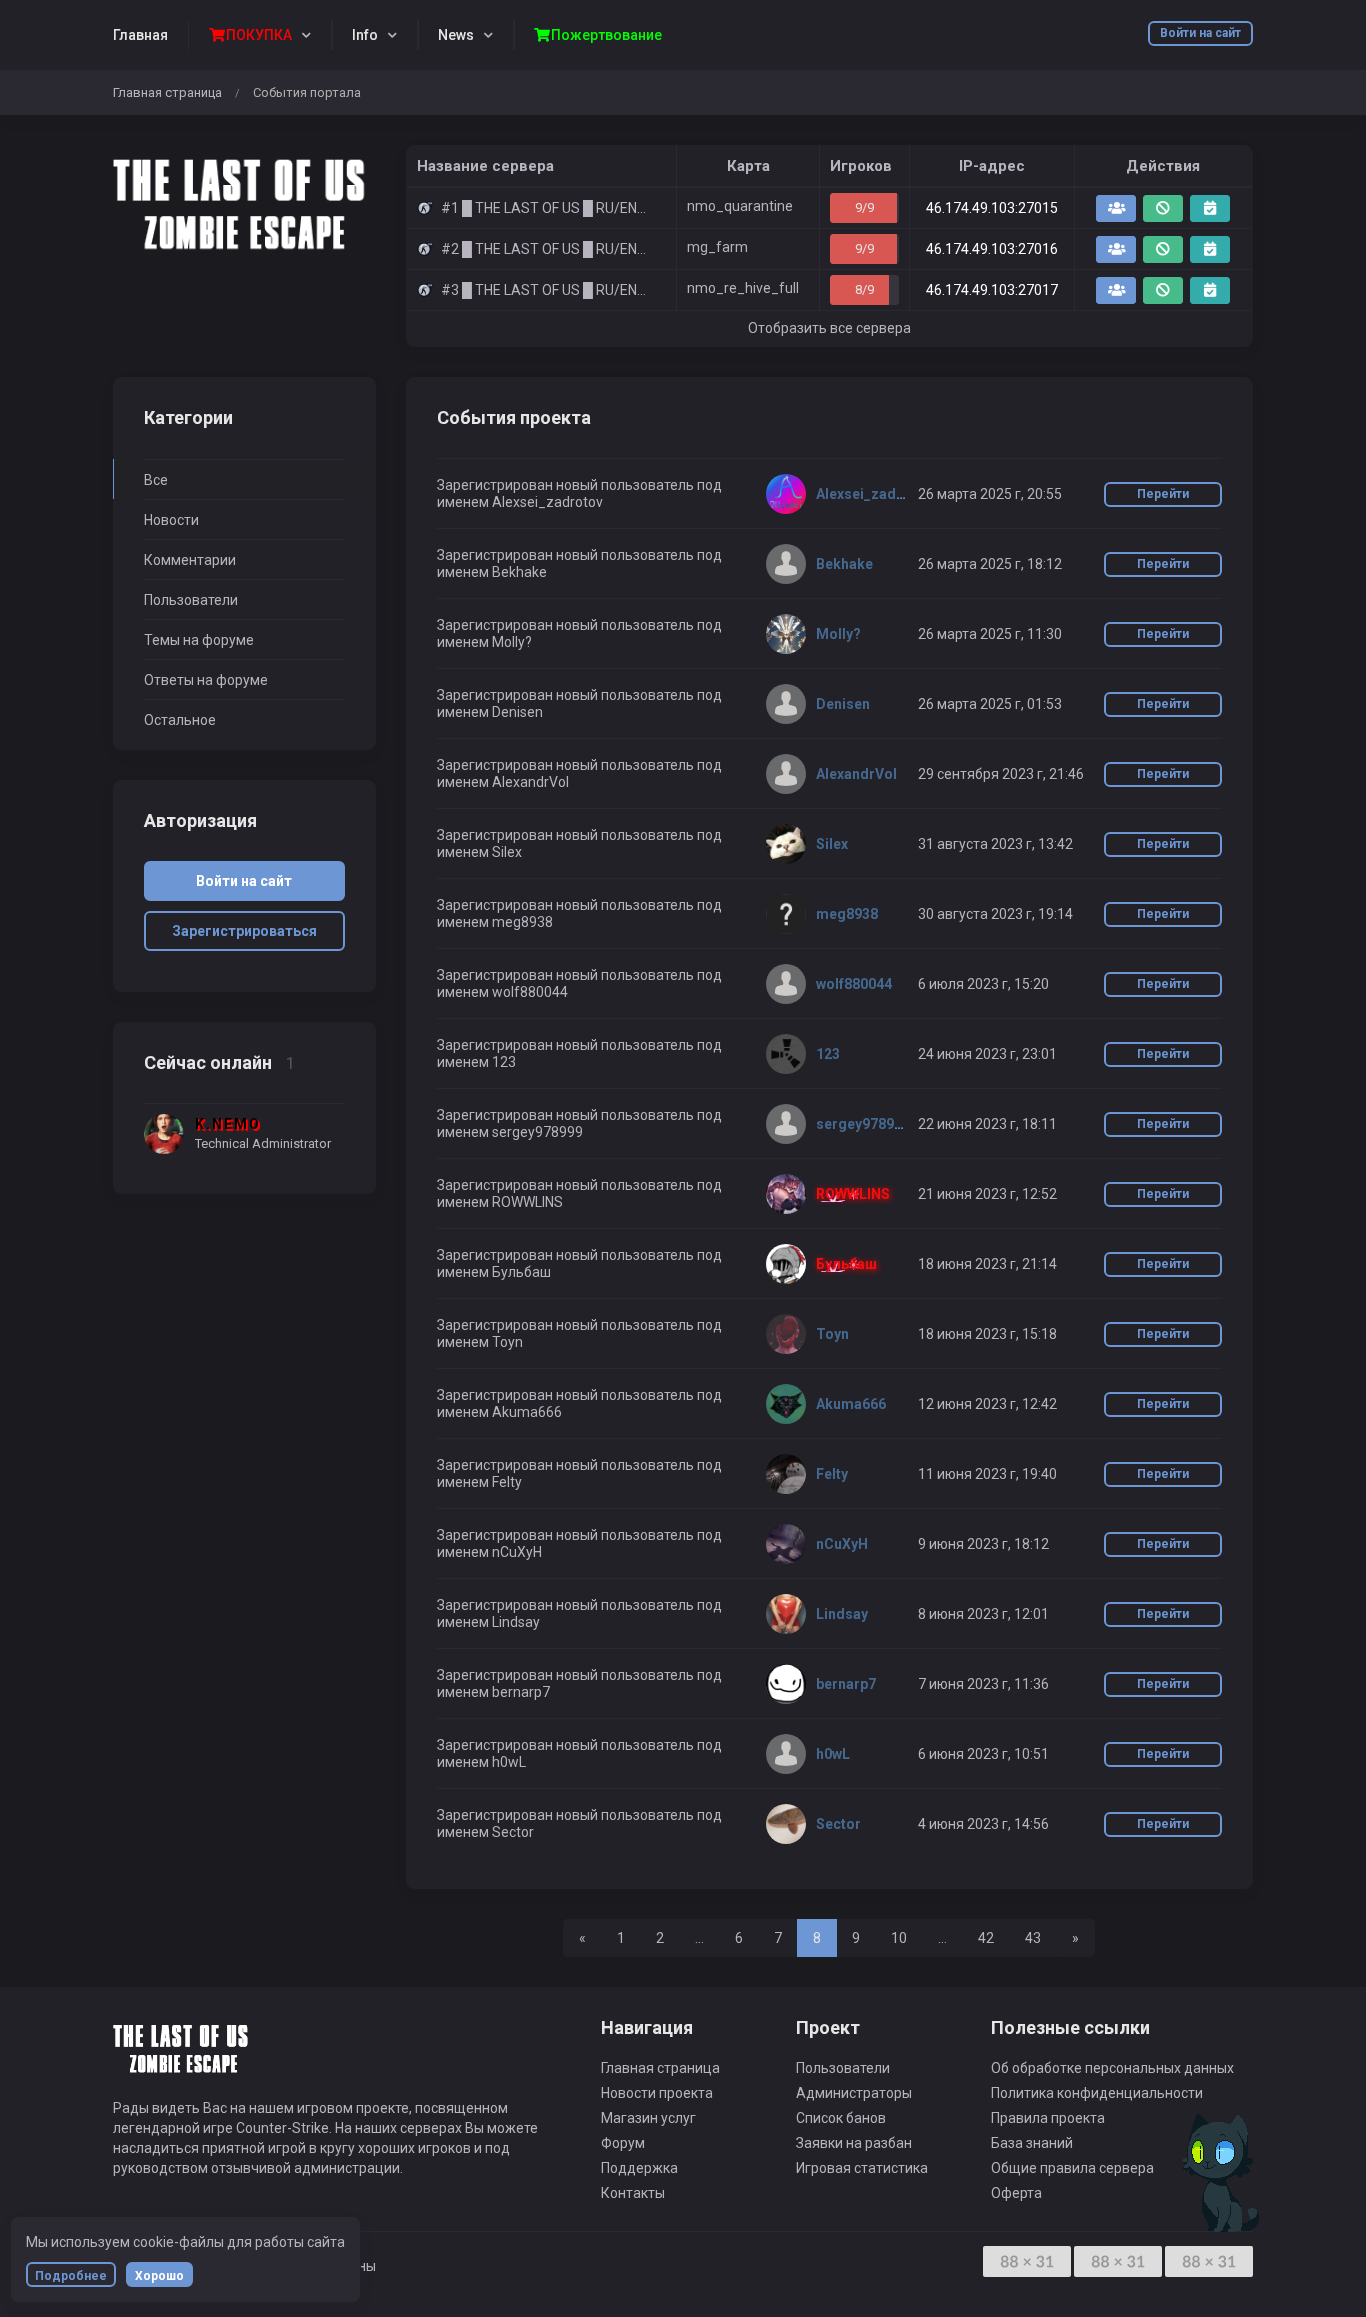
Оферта (1016, 2193)
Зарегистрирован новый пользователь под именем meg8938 (579, 913)
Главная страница (167, 92)
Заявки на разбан (854, 2143)
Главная (140, 35)
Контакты (633, 2193)
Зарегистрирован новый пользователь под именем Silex (579, 843)
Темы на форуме (199, 640)
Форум (623, 2143)
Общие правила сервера (1072, 2168)
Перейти (1163, 494)
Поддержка (639, 2168)
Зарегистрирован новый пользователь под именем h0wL (579, 1753)
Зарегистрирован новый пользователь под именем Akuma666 (579, 1403)
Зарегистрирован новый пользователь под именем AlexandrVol (579, 773)
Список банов (841, 2118)
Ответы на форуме (206, 680)
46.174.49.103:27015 (992, 208)
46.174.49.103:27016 (992, 249)
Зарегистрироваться (244, 931)
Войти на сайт (1200, 33)
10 (899, 1938)
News (456, 35)
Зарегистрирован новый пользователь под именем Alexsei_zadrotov (579, 493)
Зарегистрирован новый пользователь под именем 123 (579, 1053)
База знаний (1032, 2143)
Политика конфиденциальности (1097, 2093)
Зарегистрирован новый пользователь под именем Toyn (579, 1333)
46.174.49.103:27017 (992, 290)
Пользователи (191, 600)
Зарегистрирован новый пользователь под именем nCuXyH (579, 1543)
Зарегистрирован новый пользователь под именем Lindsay (579, 1613)
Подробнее (71, 2276)
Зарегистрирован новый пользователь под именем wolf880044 (579, 983)
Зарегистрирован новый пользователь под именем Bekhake (579, 563)
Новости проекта (657, 2093)
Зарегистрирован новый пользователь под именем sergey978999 (579, 1123)
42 (986, 1938)
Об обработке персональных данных (1112, 2068)
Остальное (180, 720)
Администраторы (854, 2093)
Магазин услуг (648, 2118)
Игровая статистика (862, 2168)
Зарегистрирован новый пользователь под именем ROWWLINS (579, 1193)
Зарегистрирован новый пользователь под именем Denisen (579, 703)
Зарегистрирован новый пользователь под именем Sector (579, 1823)
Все (156, 480)
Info (365, 35)
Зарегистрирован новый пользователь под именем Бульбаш (579, 1263)
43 (1033, 1938)
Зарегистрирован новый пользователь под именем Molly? (579, 633)
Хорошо (159, 2276)
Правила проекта (1048, 2118)
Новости (171, 520)
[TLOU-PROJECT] (244, 202)
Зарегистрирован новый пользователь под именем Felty (579, 1473)
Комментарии (190, 560)
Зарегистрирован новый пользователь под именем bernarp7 (579, 1683)
